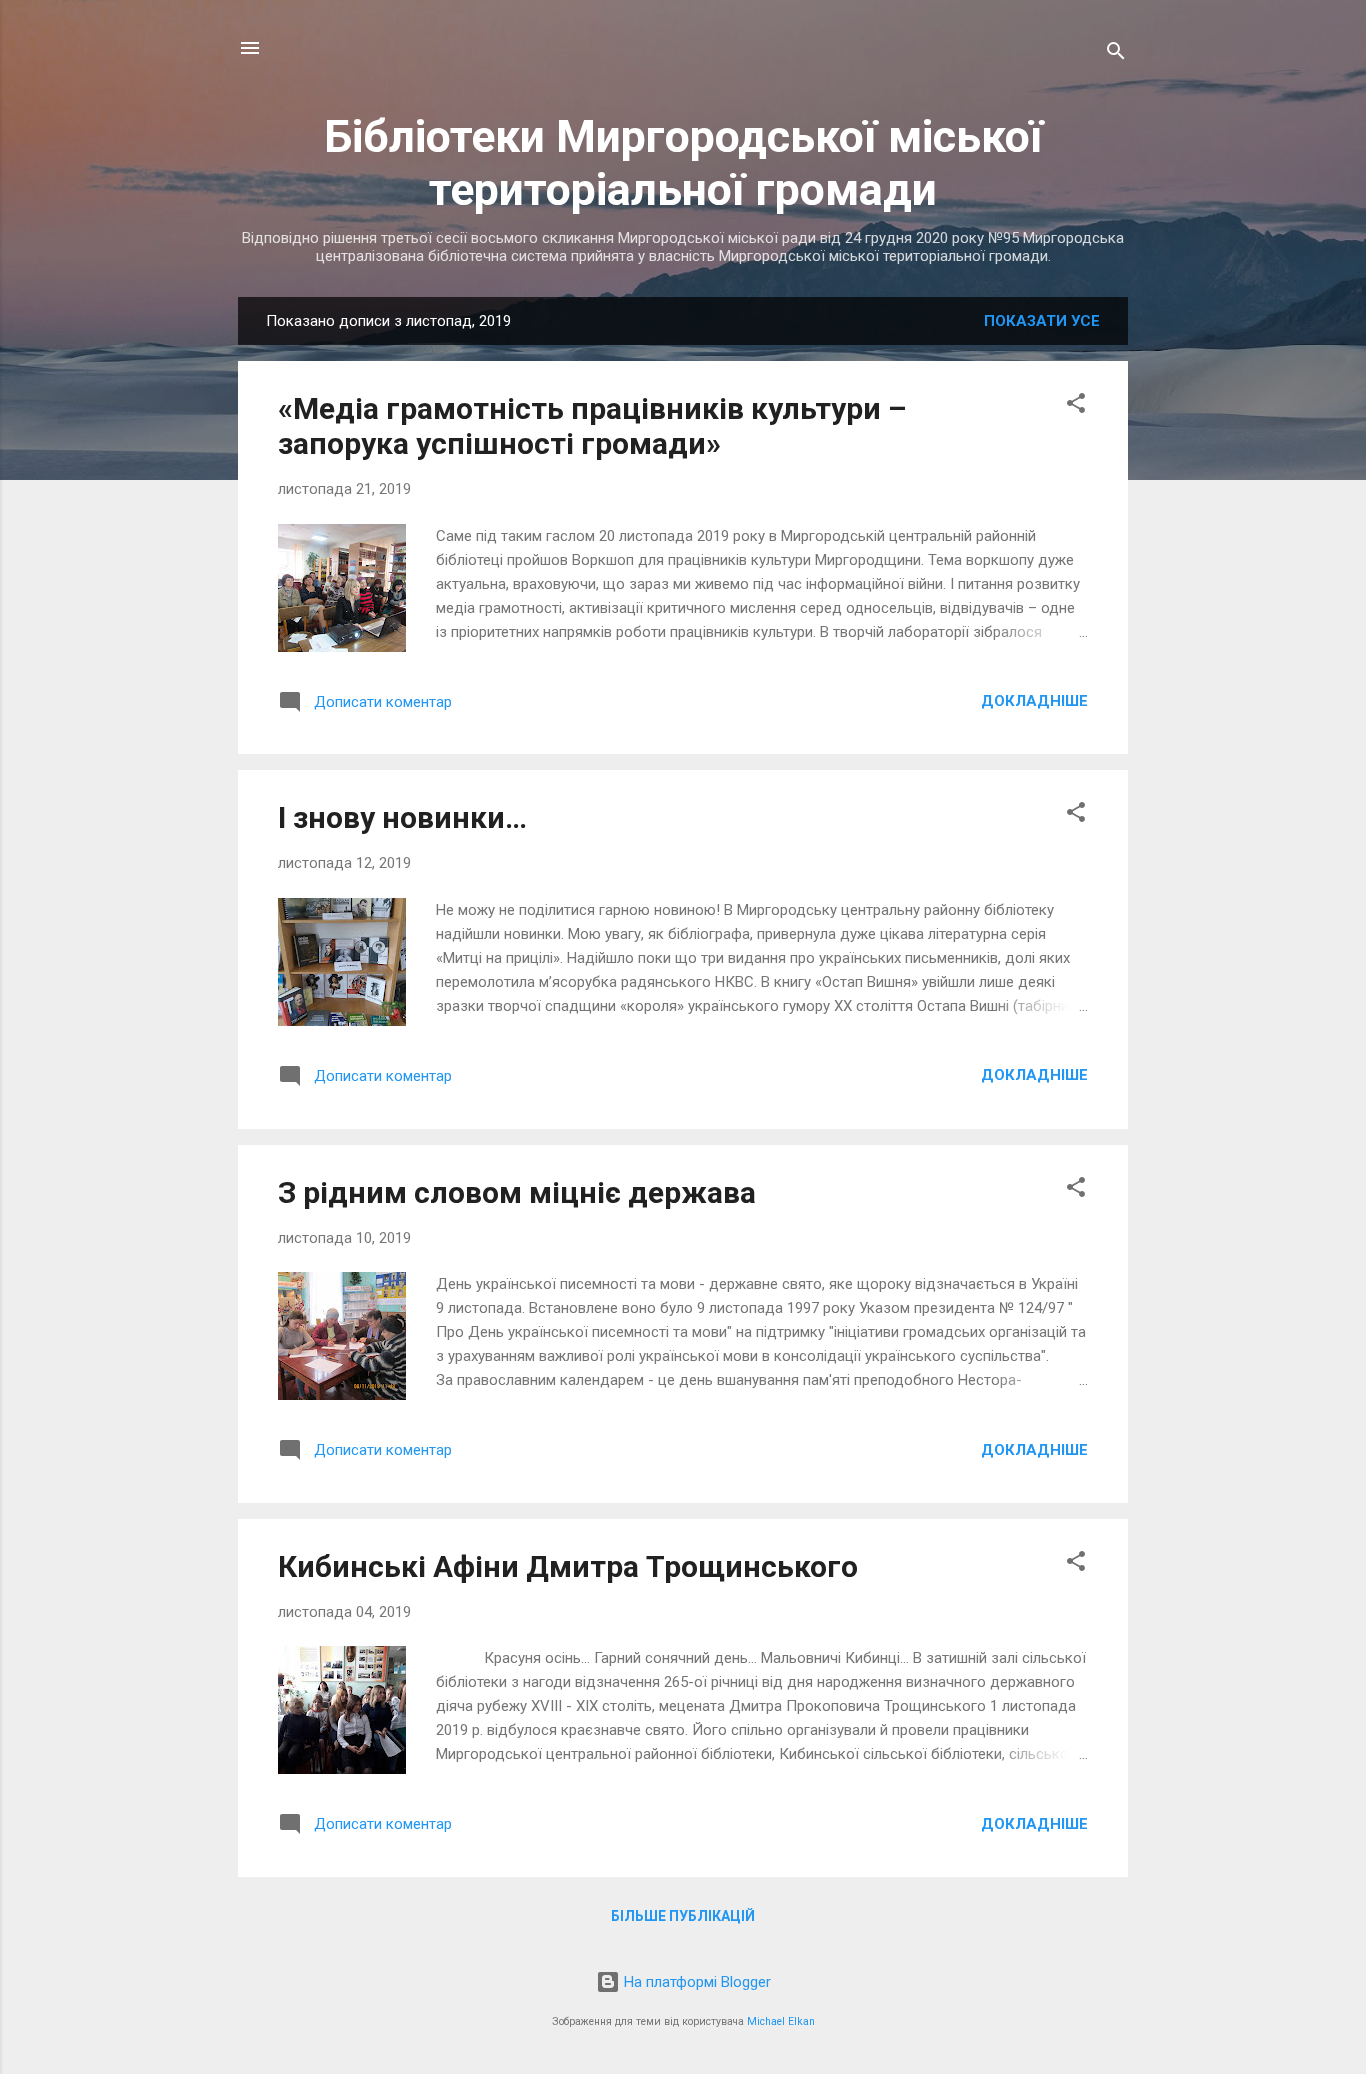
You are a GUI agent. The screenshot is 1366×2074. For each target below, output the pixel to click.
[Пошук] (1116, 54)
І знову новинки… (402, 817)
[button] (1076, 406)
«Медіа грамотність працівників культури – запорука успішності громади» (592, 426)
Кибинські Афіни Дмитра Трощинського (568, 1566)
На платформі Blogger (695, 1982)
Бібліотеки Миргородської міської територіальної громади (683, 163)
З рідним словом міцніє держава (517, 1192)
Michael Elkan (781, 2021)
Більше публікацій (683, 1916)
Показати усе (1042, 321)
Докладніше (1034, 701)
